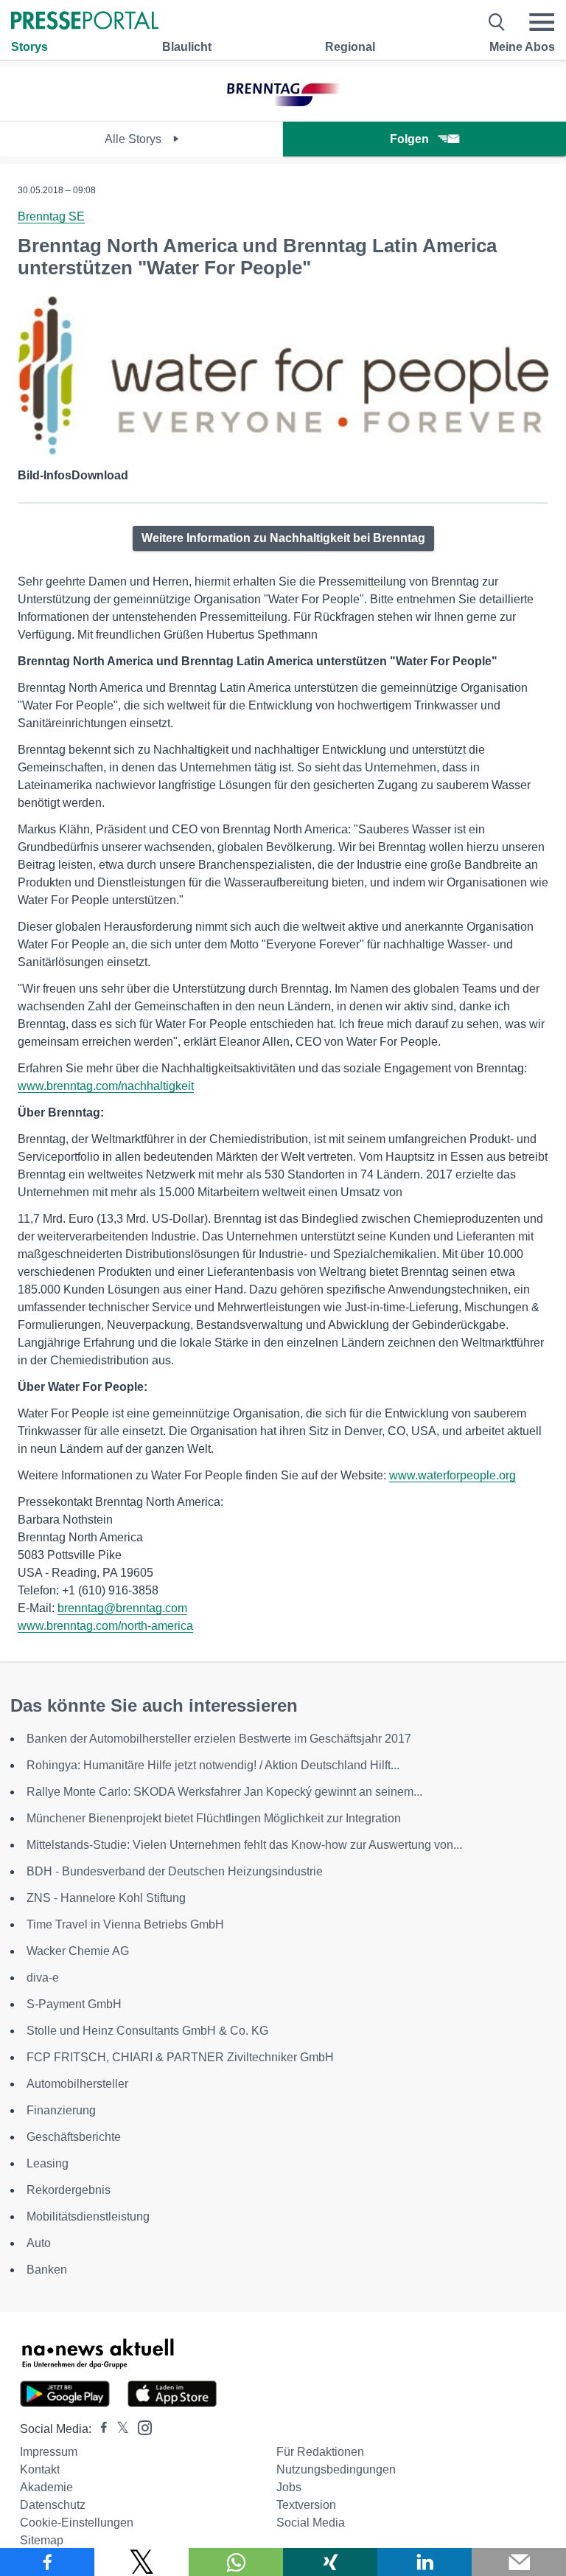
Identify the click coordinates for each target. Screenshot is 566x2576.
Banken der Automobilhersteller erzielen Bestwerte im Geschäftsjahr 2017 (219, 1739)
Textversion (306, 2505)
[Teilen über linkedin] (424, 2562)
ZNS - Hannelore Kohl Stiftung (106, 1898)
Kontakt (40, 2469)
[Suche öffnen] (497, 22)
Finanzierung (61, 2110)
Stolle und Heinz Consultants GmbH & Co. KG (147, 2031)
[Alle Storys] (283, 108)
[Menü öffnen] (542, 22)
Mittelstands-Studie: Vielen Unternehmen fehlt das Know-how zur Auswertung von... (244, 1845)
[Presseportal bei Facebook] (99, 2429)
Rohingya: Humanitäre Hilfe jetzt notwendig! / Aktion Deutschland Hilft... (213, 1765)
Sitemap (42, 2540)
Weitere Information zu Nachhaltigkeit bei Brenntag (283, 538)
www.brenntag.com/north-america (105, 1626)
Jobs (289, 2487)
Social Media (311, 2523)
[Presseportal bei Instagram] (140, 2427)
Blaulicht (187, 47)
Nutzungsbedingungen (336, 2469)
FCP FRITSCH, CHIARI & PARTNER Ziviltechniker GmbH (180, 2057)
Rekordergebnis (69, 2190)
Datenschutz (53, 2505)
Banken (47, 2270)
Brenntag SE (51, 216)
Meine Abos (522, 47)
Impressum (49, 2452)
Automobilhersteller (77, 2084)
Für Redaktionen (320, 2452)
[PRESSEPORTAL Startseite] (85, 22)
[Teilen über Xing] (330, 2562)
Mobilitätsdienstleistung (88, 2216)
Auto (39, 2243)
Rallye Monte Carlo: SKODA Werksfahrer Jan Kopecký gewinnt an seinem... (224, 1792)
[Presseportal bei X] (118, 2429)
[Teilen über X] (141, 2562)
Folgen (409, 139)
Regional (350, 47)
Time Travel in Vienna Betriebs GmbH (125, 1924)
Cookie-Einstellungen (77, 2523)
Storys (29, 47)
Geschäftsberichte (74, 2137)
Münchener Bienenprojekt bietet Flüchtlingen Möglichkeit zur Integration (214, 1818)
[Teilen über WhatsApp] (236, 2562)
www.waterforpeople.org (453, 1475)
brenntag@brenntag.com (122, 1608)
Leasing (48, 2163)
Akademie (46, 2487)
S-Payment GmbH (74, 2004)
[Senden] (519, 2562)
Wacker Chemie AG (78, 1951)
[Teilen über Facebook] (47, 2562)
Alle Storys (134, 139)
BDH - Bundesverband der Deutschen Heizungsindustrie (175, 1871)
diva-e (43, 1978)
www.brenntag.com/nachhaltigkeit (106, 1086)
